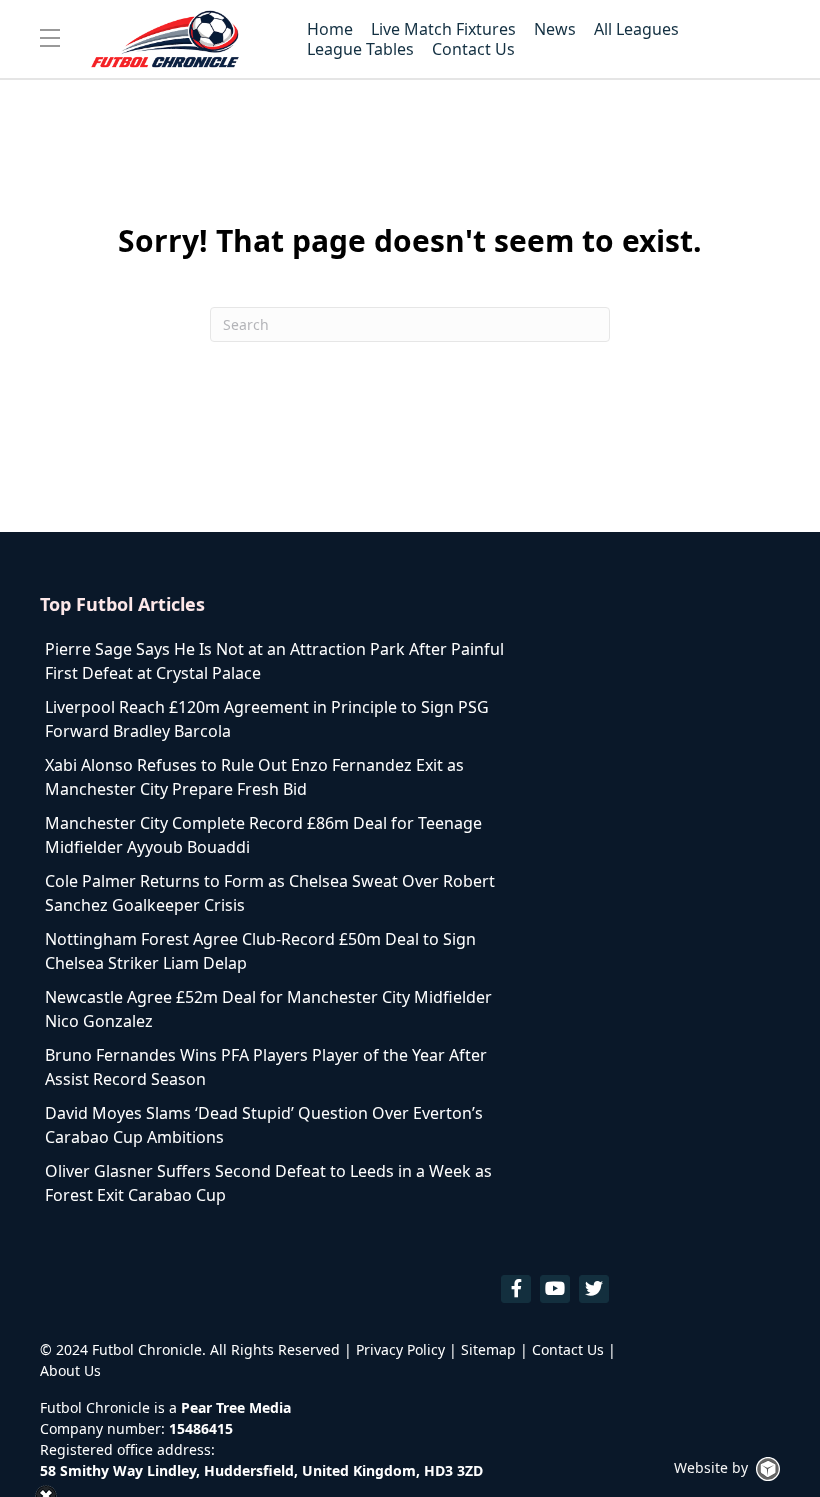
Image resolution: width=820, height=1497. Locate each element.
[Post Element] (277, 661)
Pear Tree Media (236, 1407)
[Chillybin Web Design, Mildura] (768, 1469)
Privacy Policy (400, 1349)
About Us (70, 1370)
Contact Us (568, 1349)
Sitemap (488, 1349)
